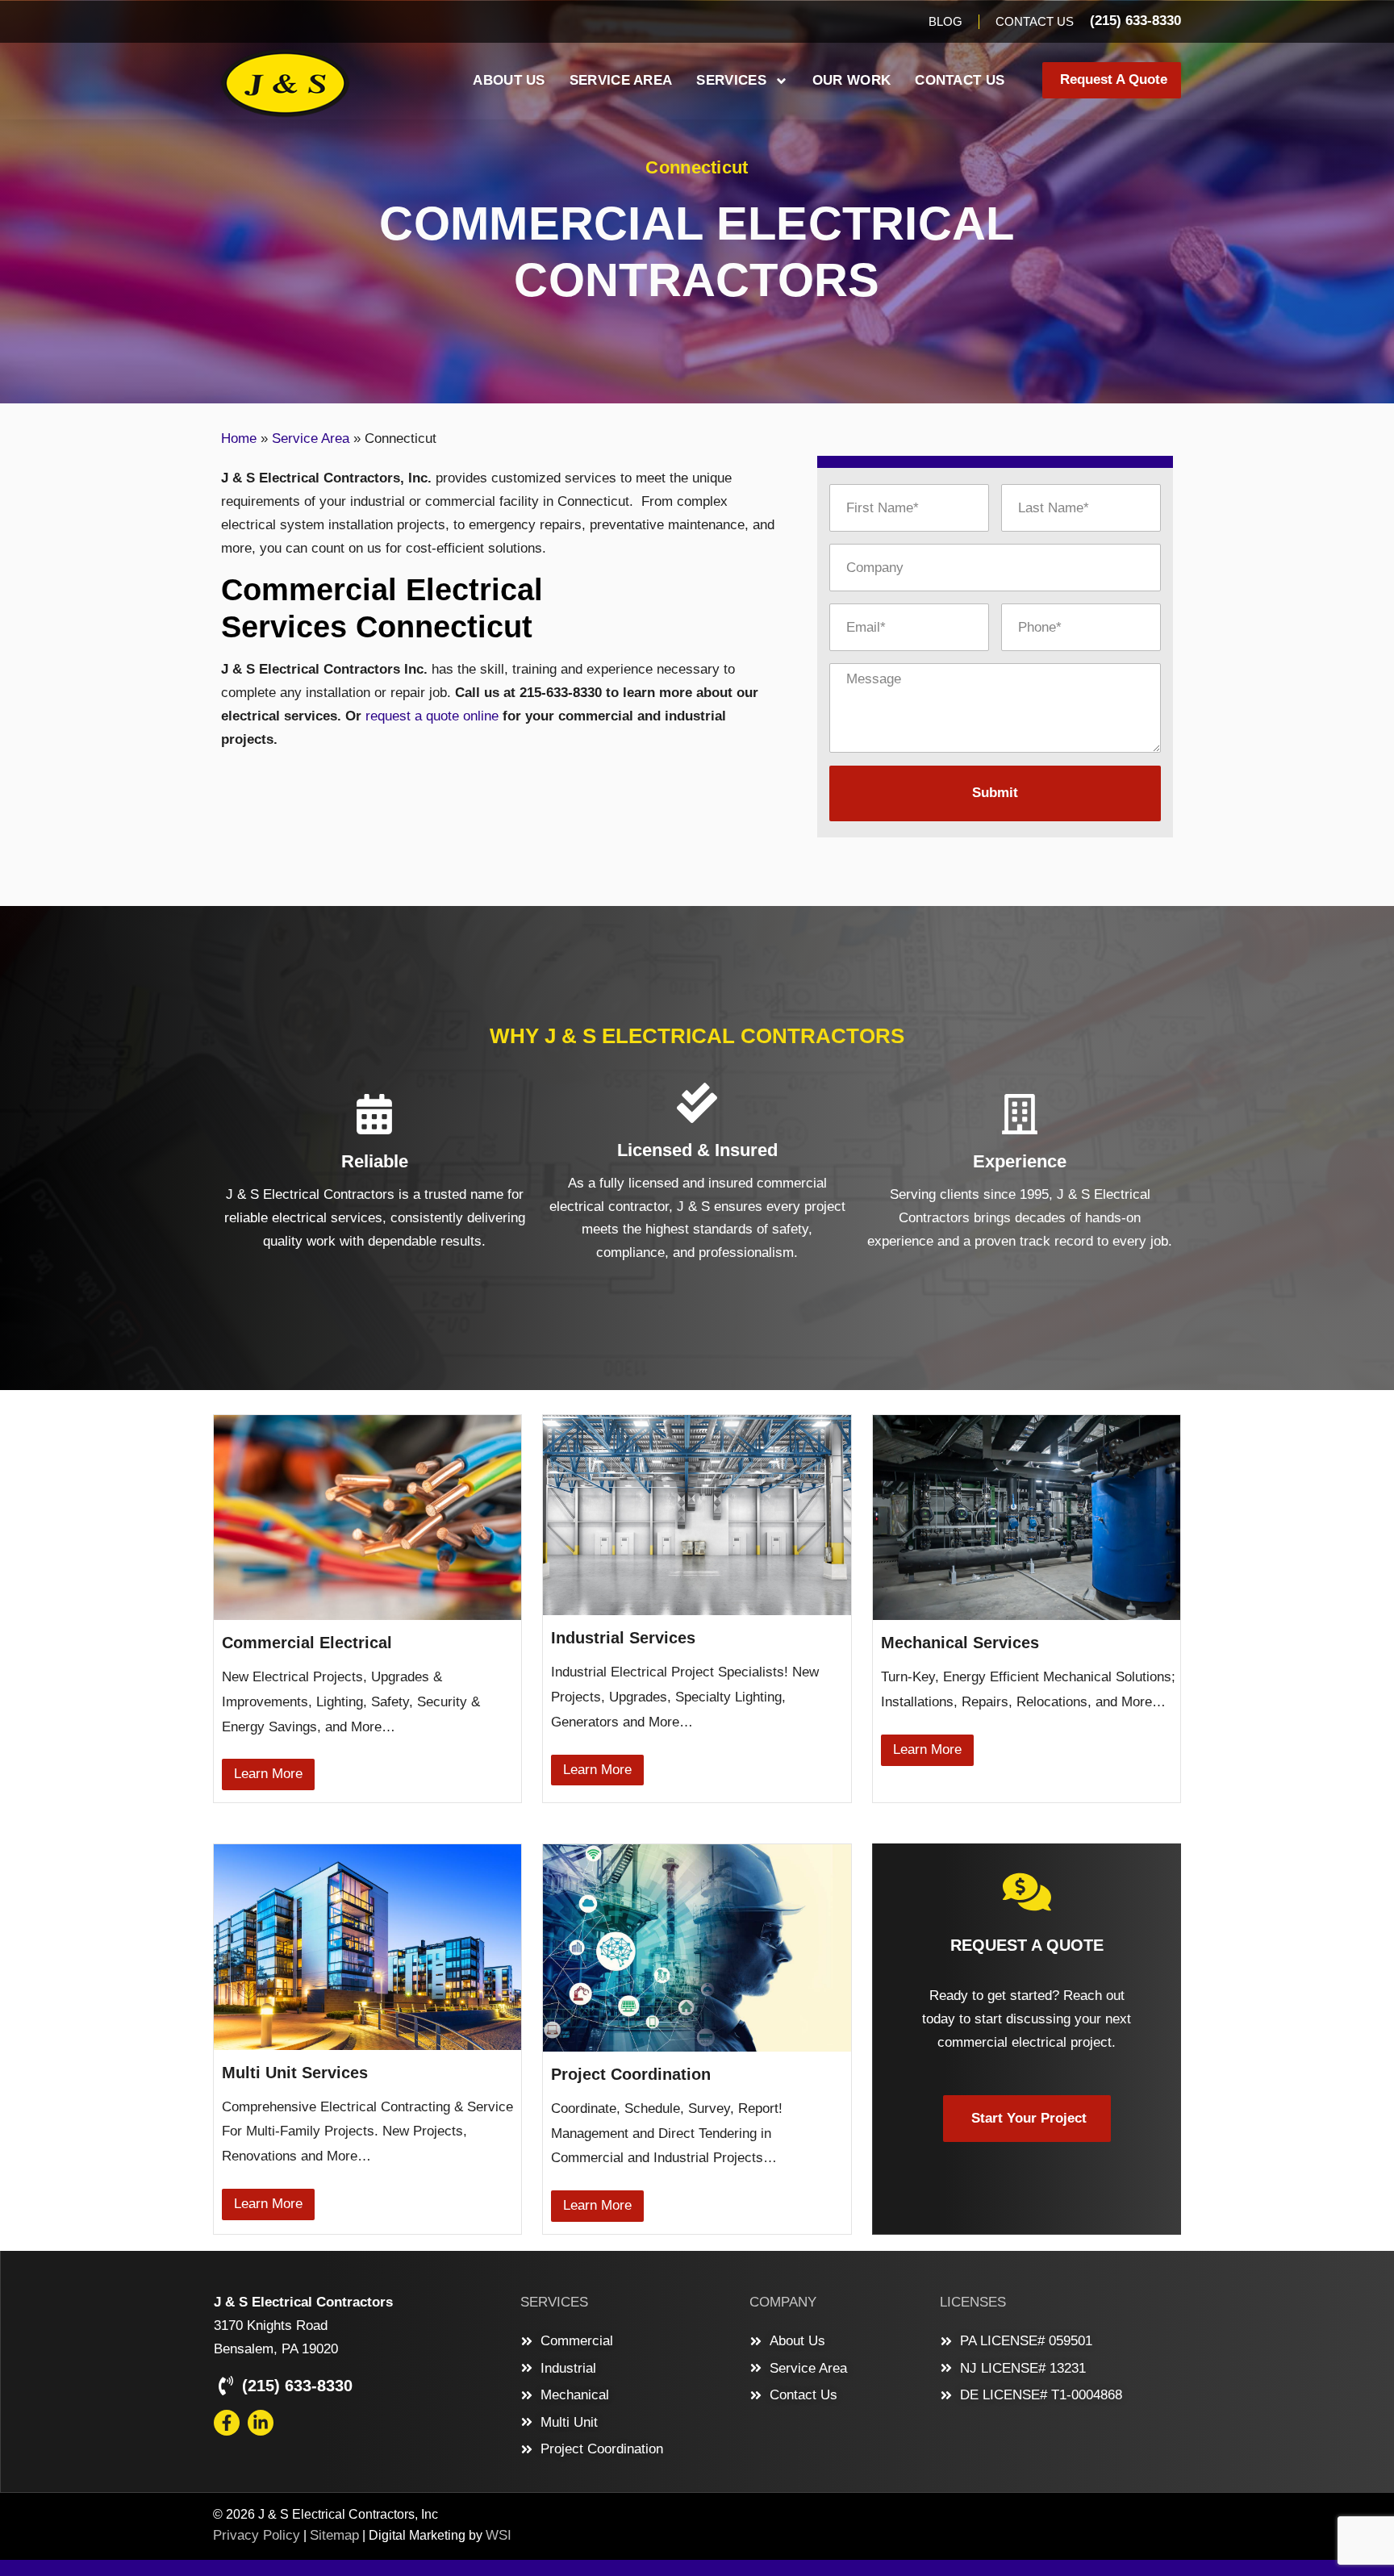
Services (731, 80)
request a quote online (432, 716)
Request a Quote (1027, 1945)
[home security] (1027, 1892)
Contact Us (1035, 21)
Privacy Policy (257, 2535)
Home (239, 438)
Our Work (851, 80)
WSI (499, 2535)
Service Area (621, 80)
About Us (509, 80)
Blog (945, 21)
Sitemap (334, 2535)
